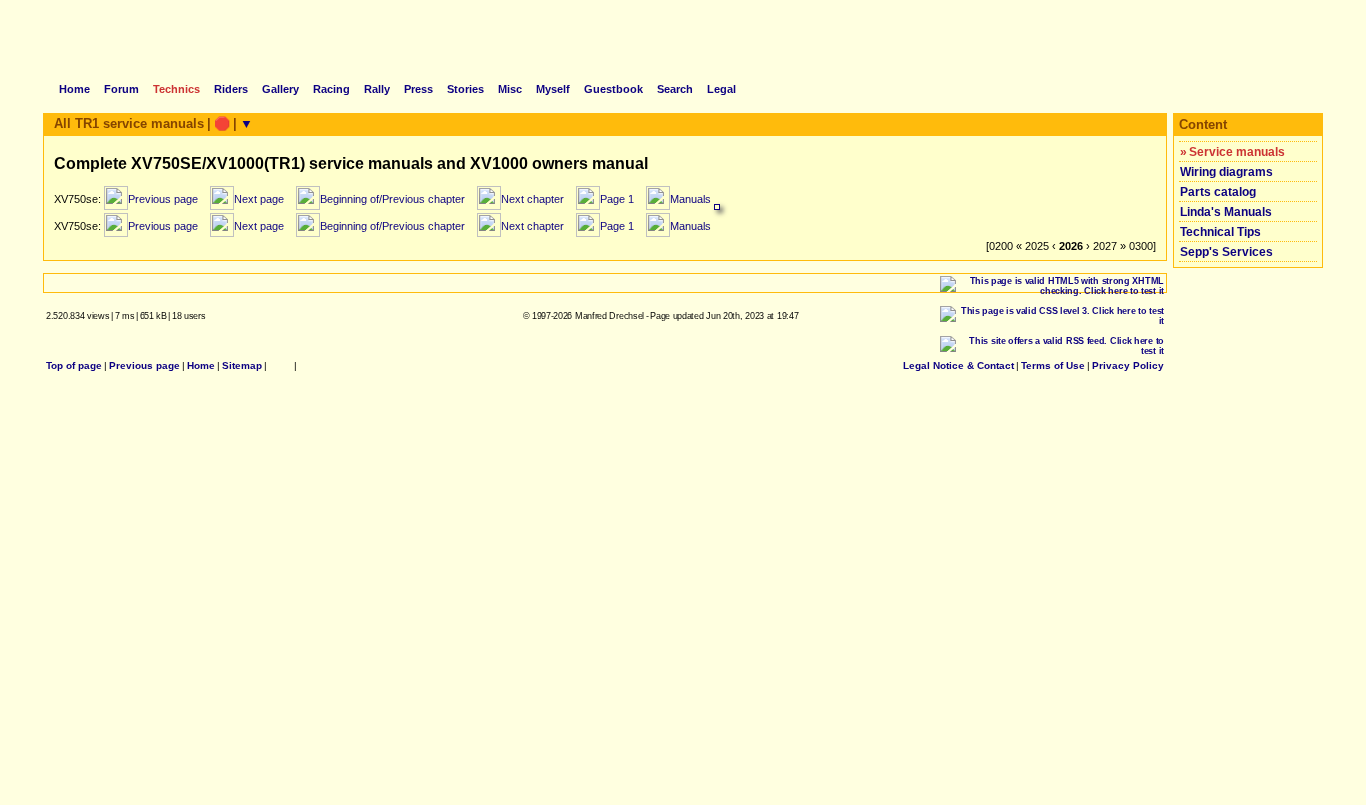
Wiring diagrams (1226, 172)
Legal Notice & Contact (958, 365)
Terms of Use (1053, 365)
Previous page (144, 365)
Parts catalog (1218, 192)
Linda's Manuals (1226, 212)
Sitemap (242, 365)
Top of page (74, 365)
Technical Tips (1220, 232)
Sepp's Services (1226, 252)
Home (201, 365)
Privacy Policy (1128, 365)
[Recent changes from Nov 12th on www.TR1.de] (280, 365)
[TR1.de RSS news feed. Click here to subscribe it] (305, 365)
